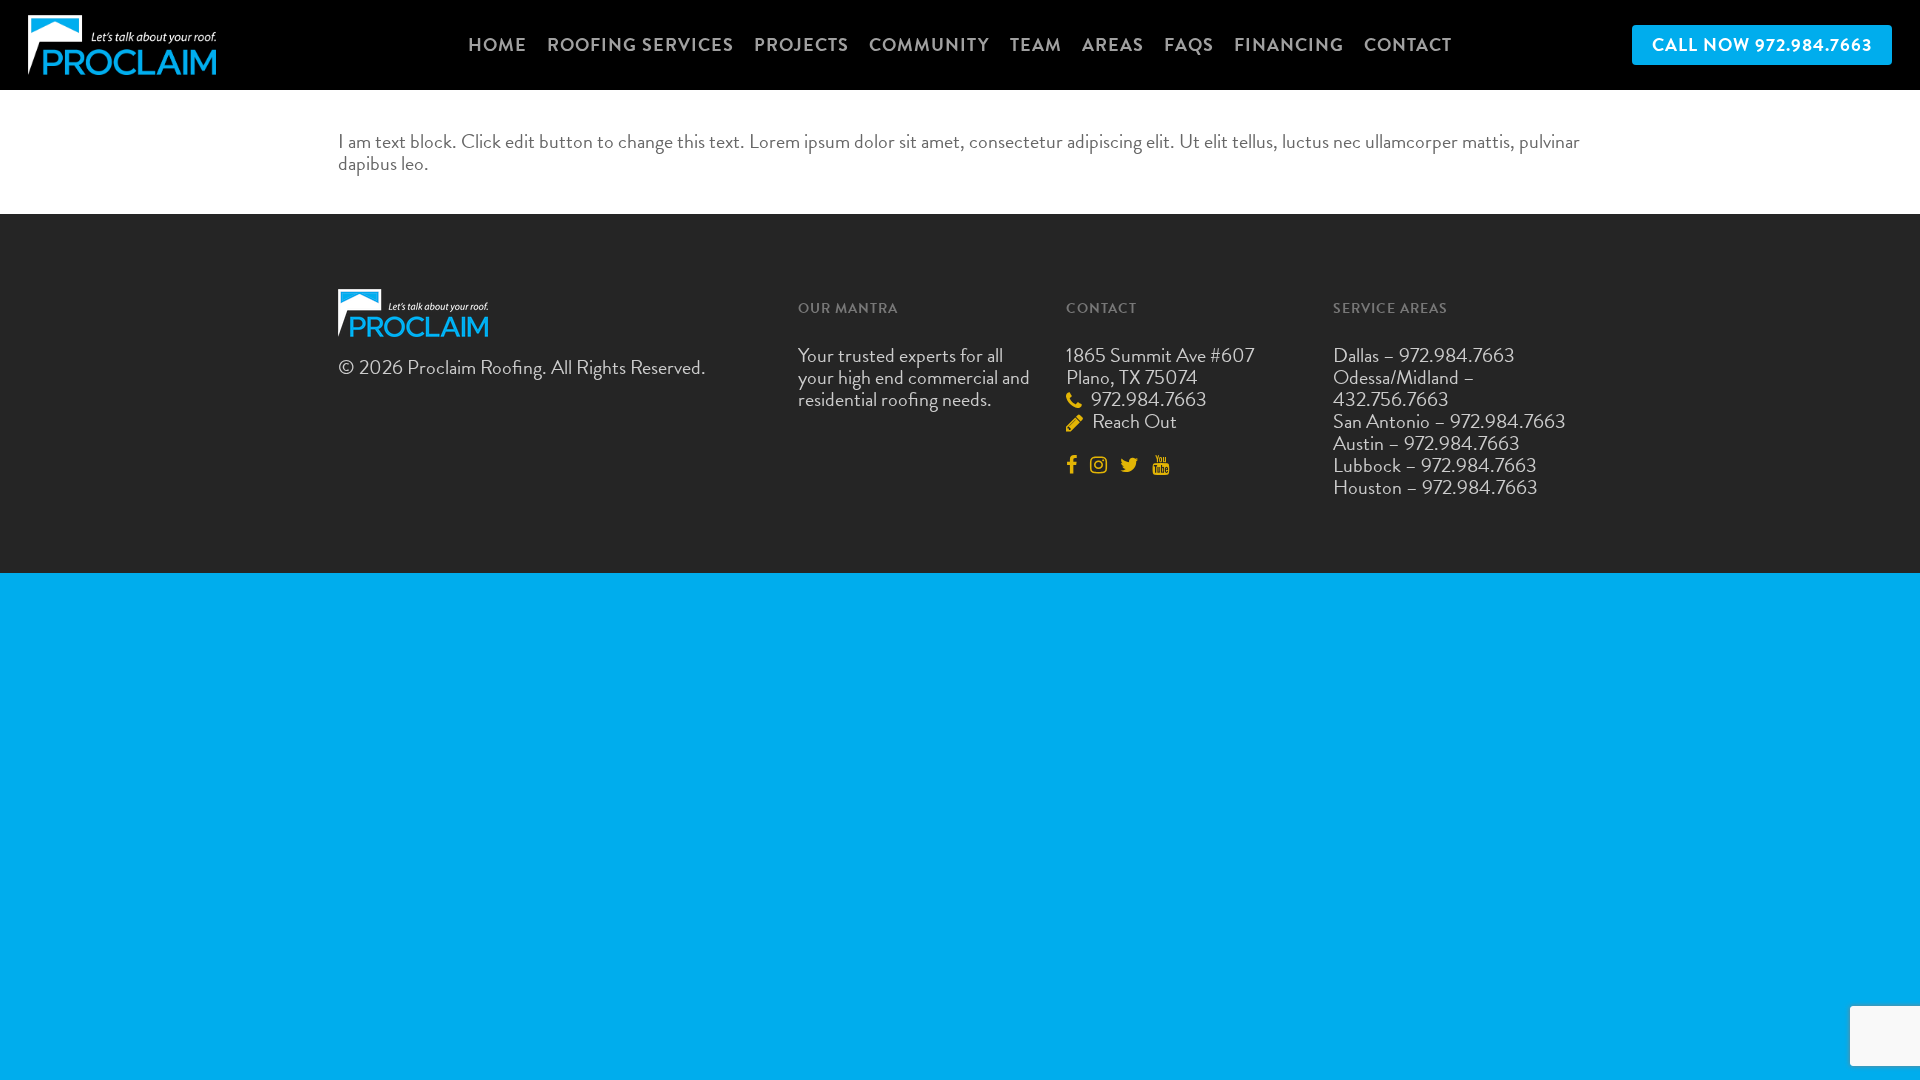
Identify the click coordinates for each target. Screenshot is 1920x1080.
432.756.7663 (1391, 399)
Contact (1408, 45)
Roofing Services (640, 45)
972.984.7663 (1147, 399)
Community (929, 45)
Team (1036, 45)
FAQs (1189, 45)
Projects (801, 45)
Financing (1289, 45)
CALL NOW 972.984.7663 (1762, 45)
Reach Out (1132, 421)
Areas (1113, 45)
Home (497, 45)
